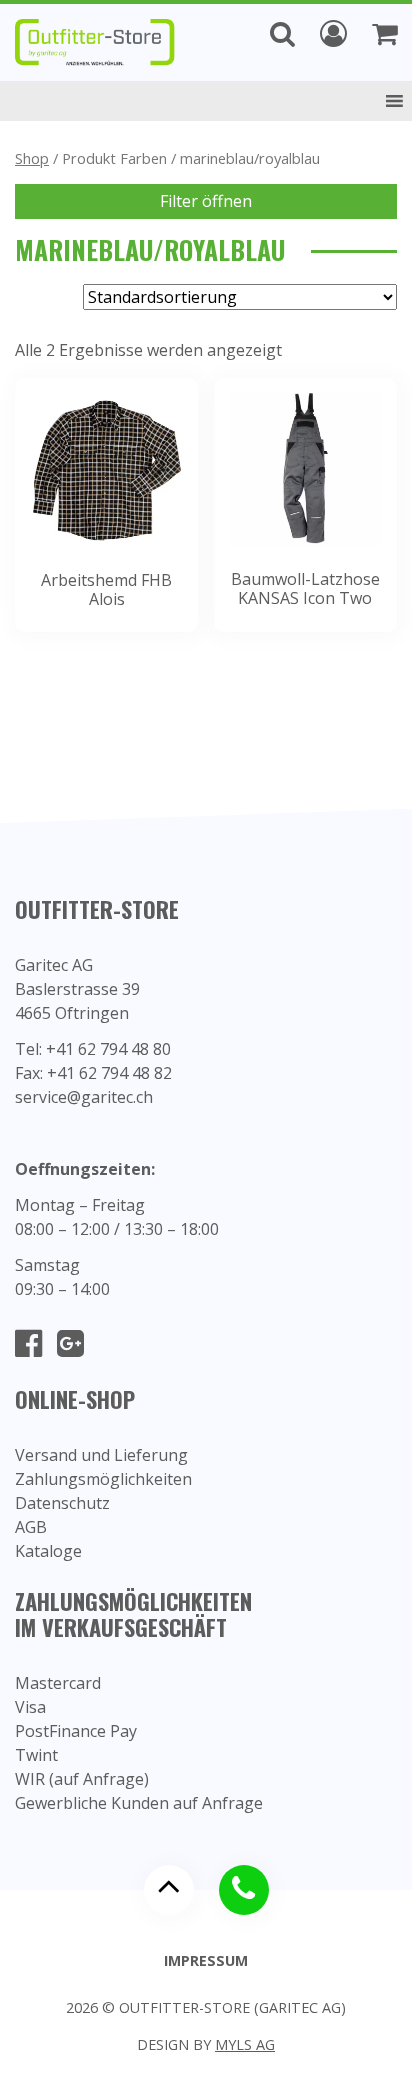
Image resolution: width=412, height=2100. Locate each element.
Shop (32, 158)
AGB (31, 1527)
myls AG (245, 2044)
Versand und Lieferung (101, 1455)
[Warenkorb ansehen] (384, 33)
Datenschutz (62, 1503)
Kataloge (48, 1551)
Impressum (206, 1960)
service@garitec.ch (84, 1097)
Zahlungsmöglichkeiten (103, 1479)
